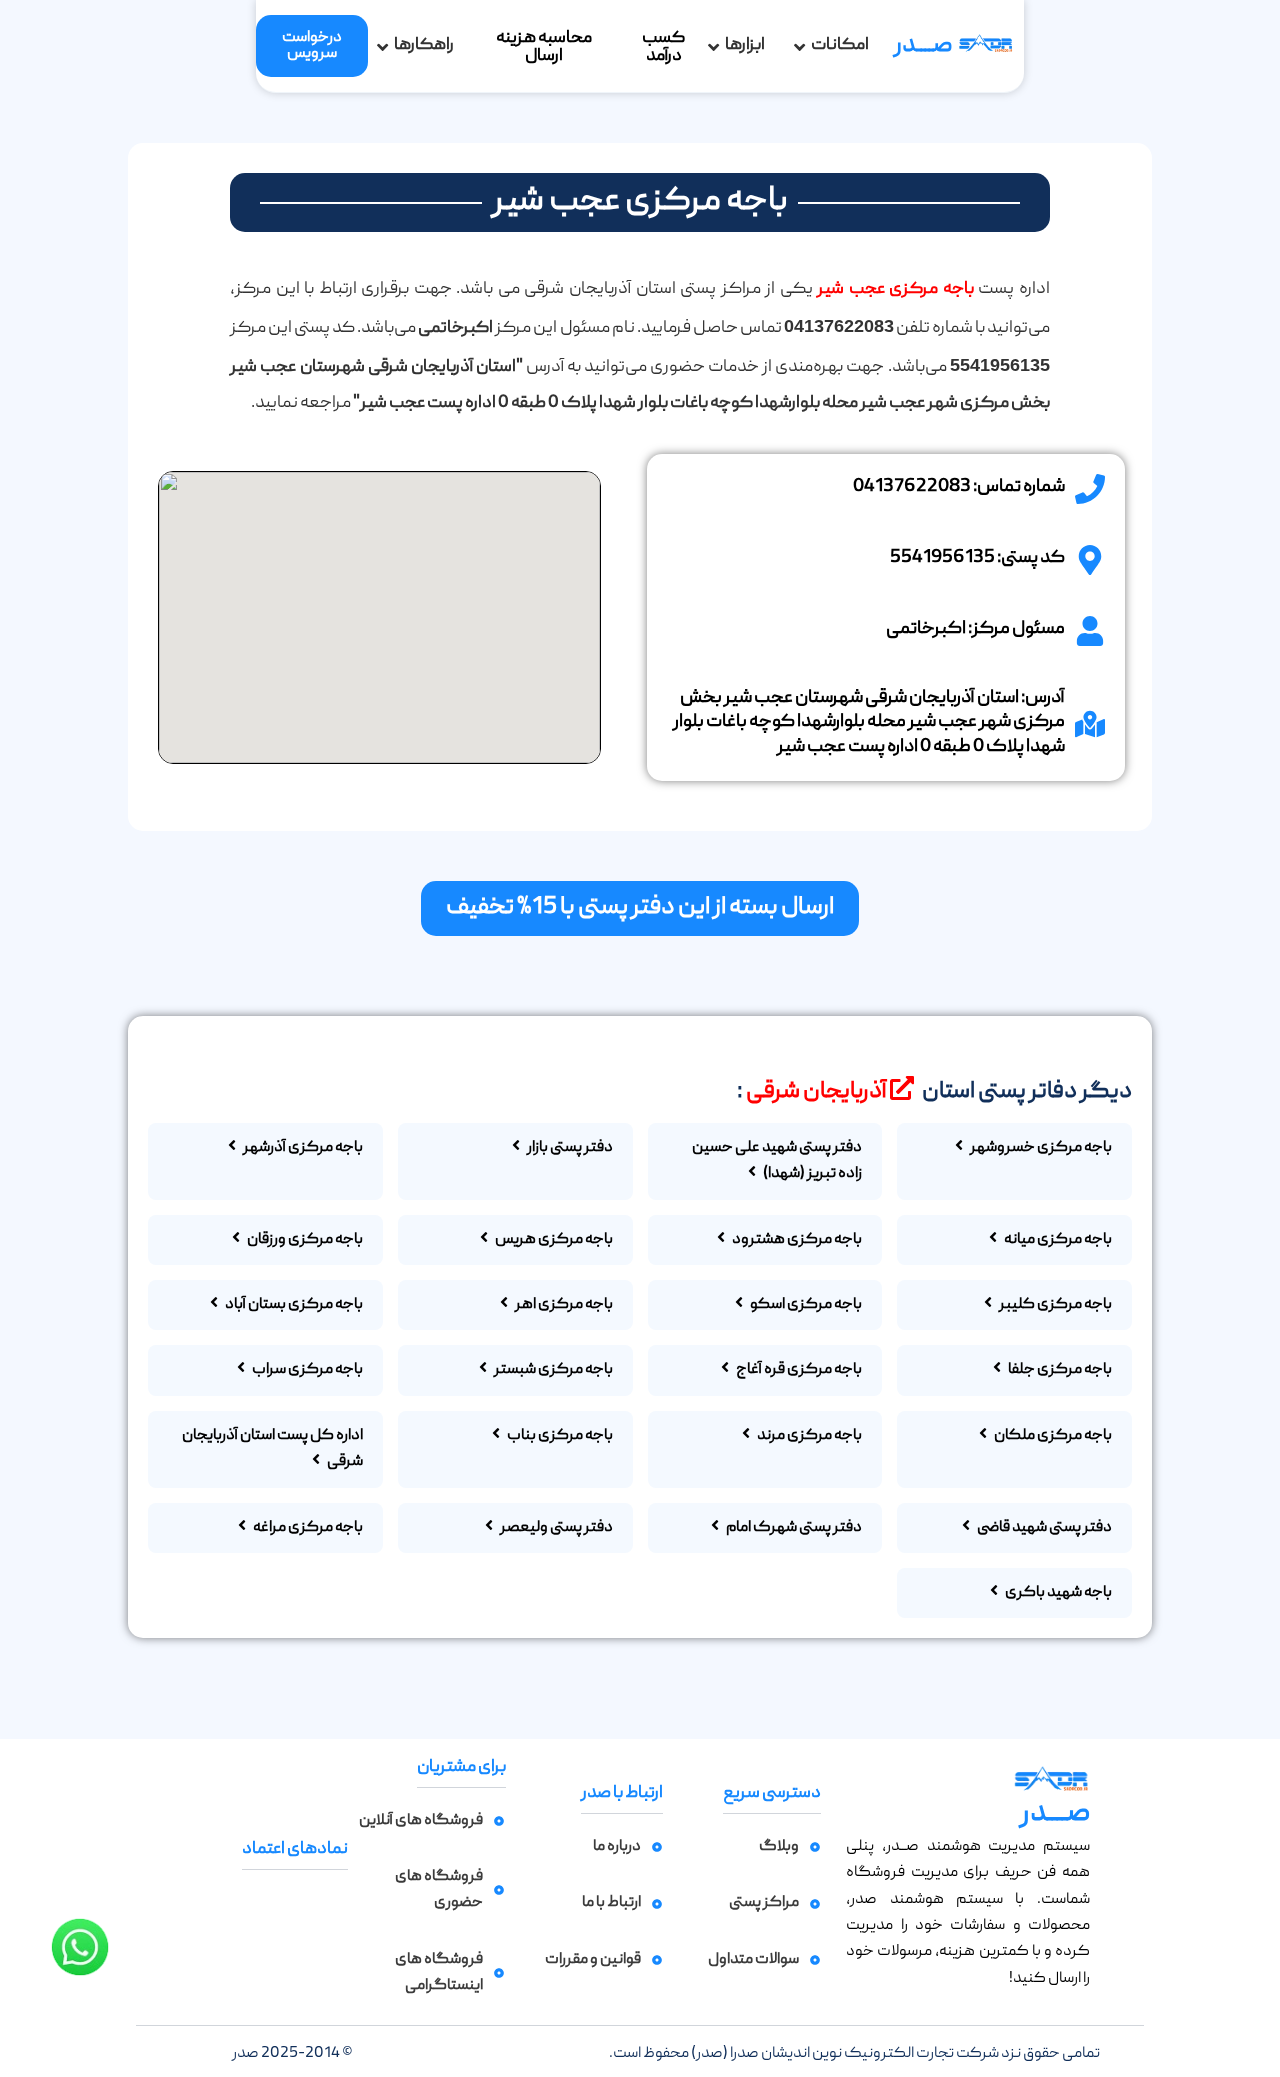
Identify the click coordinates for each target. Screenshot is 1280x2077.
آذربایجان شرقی (815, 1092)
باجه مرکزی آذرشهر (302, 1148)
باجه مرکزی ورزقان (304, 1240)
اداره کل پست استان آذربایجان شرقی (272, 1449)
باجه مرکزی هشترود (796, 1240)
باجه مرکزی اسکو (805, 1305)
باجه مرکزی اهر (563, 1305)
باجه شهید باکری (1057, 1593)
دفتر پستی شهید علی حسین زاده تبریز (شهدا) (777, 1161)
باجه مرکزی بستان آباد (293, 1305)
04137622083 (912, 487)
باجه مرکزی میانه (1057, 1240)
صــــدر (923, 46)
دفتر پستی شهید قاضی (1043, 1528)
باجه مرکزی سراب (306, 1370)
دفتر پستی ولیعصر (555, 1528)
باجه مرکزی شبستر (552, 1370)
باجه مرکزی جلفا (1059, 1370)
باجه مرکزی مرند (808, 1436)
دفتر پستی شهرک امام (793, 1528)
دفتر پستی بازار (569, 1148)
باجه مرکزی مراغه (307, 1528)
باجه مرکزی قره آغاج (798, 1370)
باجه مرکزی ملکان (1052, 1436)
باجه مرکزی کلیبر (1054, 1305)
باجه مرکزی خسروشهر (1040, 1148)
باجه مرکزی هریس (553, 1240)
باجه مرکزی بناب (559, 1436)
